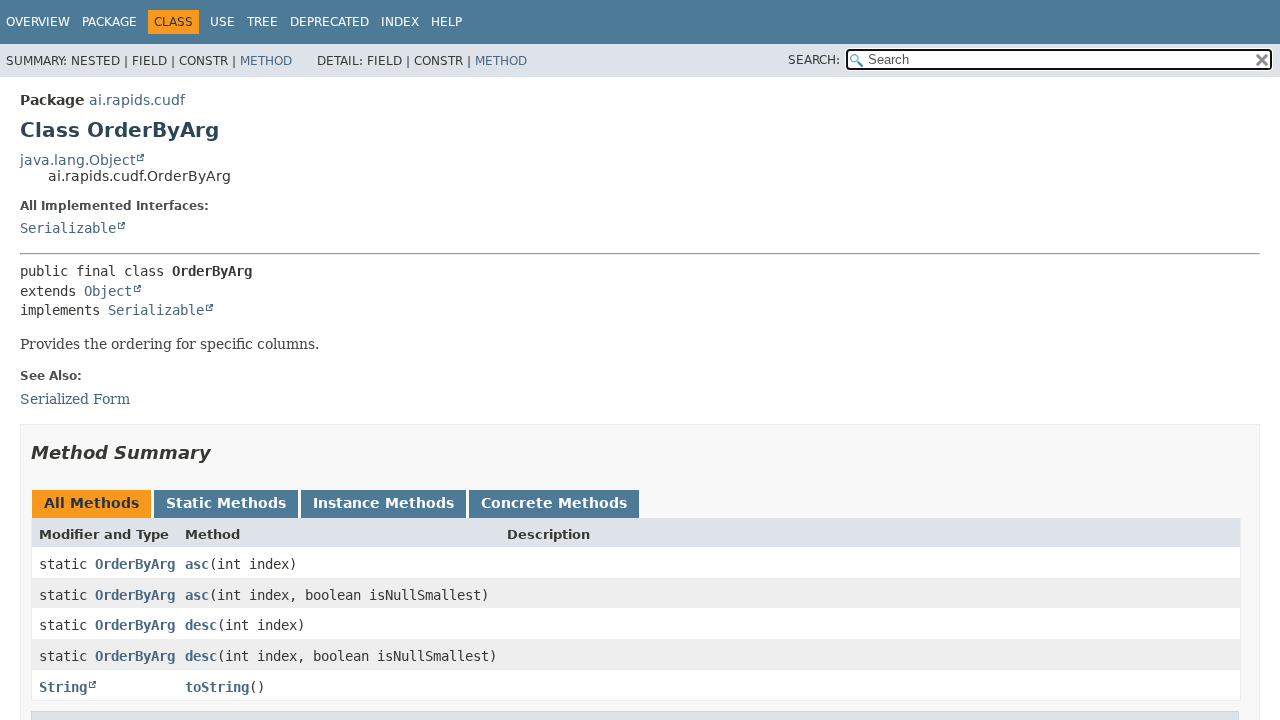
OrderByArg (135, 564)
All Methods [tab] (91, 503)
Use (222, 22)
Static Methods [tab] (226, 503)
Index (400, 22)
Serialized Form (75, 399)
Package (109, 22)
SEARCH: (814, 60)
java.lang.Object (77, 160)
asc (197, 564)
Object (108, 291)
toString (217, 687)
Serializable (68, 228)
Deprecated (329, 22)
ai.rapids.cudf (137, 100)
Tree (262, 22)
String (63, 687)
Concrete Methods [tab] (554, 503)
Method (266, 61)
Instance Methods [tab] (383, 503)
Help (446, 22)
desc (201, 625)
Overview (38, 22)
